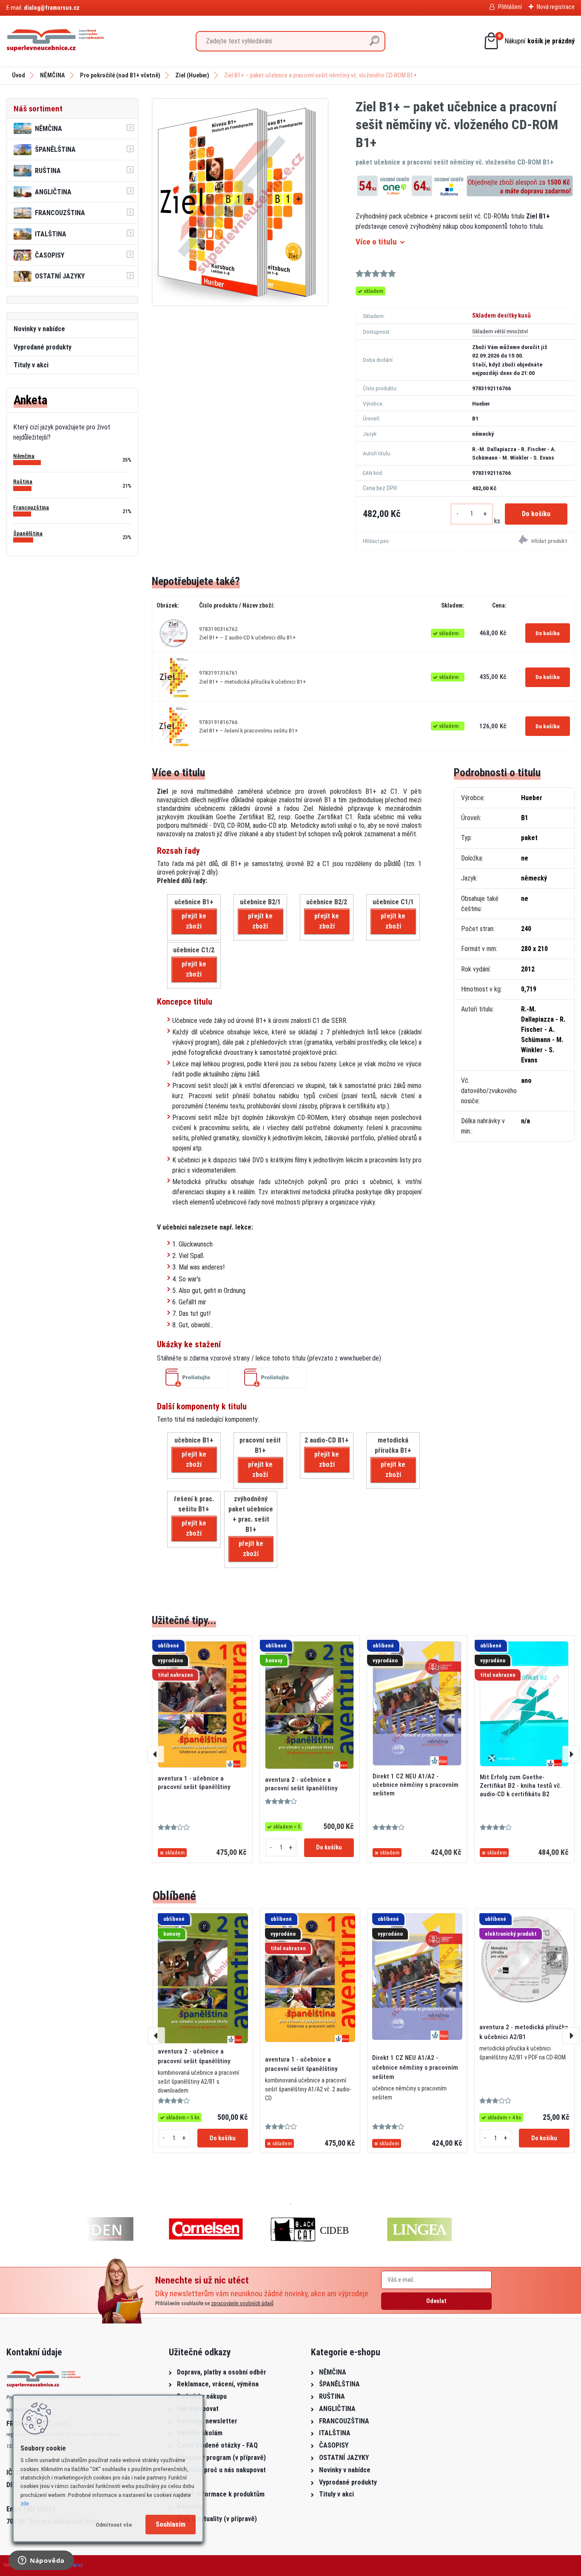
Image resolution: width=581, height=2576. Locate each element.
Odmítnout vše (114, 2525)
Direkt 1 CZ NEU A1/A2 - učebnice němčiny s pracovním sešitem (416, 1785)
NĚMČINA (53, 75)
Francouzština (31, 507)
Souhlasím (171, 2524)
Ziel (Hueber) (192, 75)
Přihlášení (510, 7)
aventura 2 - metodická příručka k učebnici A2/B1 (524, 2032)
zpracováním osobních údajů (242, 2303)
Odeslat (436, 2301)
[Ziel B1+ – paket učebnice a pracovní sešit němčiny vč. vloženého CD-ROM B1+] (240, 202)
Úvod (19, 75)
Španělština (28, 533)
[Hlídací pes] (520, 541)
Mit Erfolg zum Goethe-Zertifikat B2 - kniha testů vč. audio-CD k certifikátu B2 (521, 1786)
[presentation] (156, 1754)
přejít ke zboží (194, 921)
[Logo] (55, 41)
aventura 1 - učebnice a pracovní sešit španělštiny (194, 1783)
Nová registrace (556, 7)
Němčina (24, 456)
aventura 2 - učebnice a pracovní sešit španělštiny (301, 1784)
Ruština (23, 481)
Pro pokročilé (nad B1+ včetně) (120, 75)
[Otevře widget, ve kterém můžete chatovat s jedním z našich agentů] (41, 2561)
